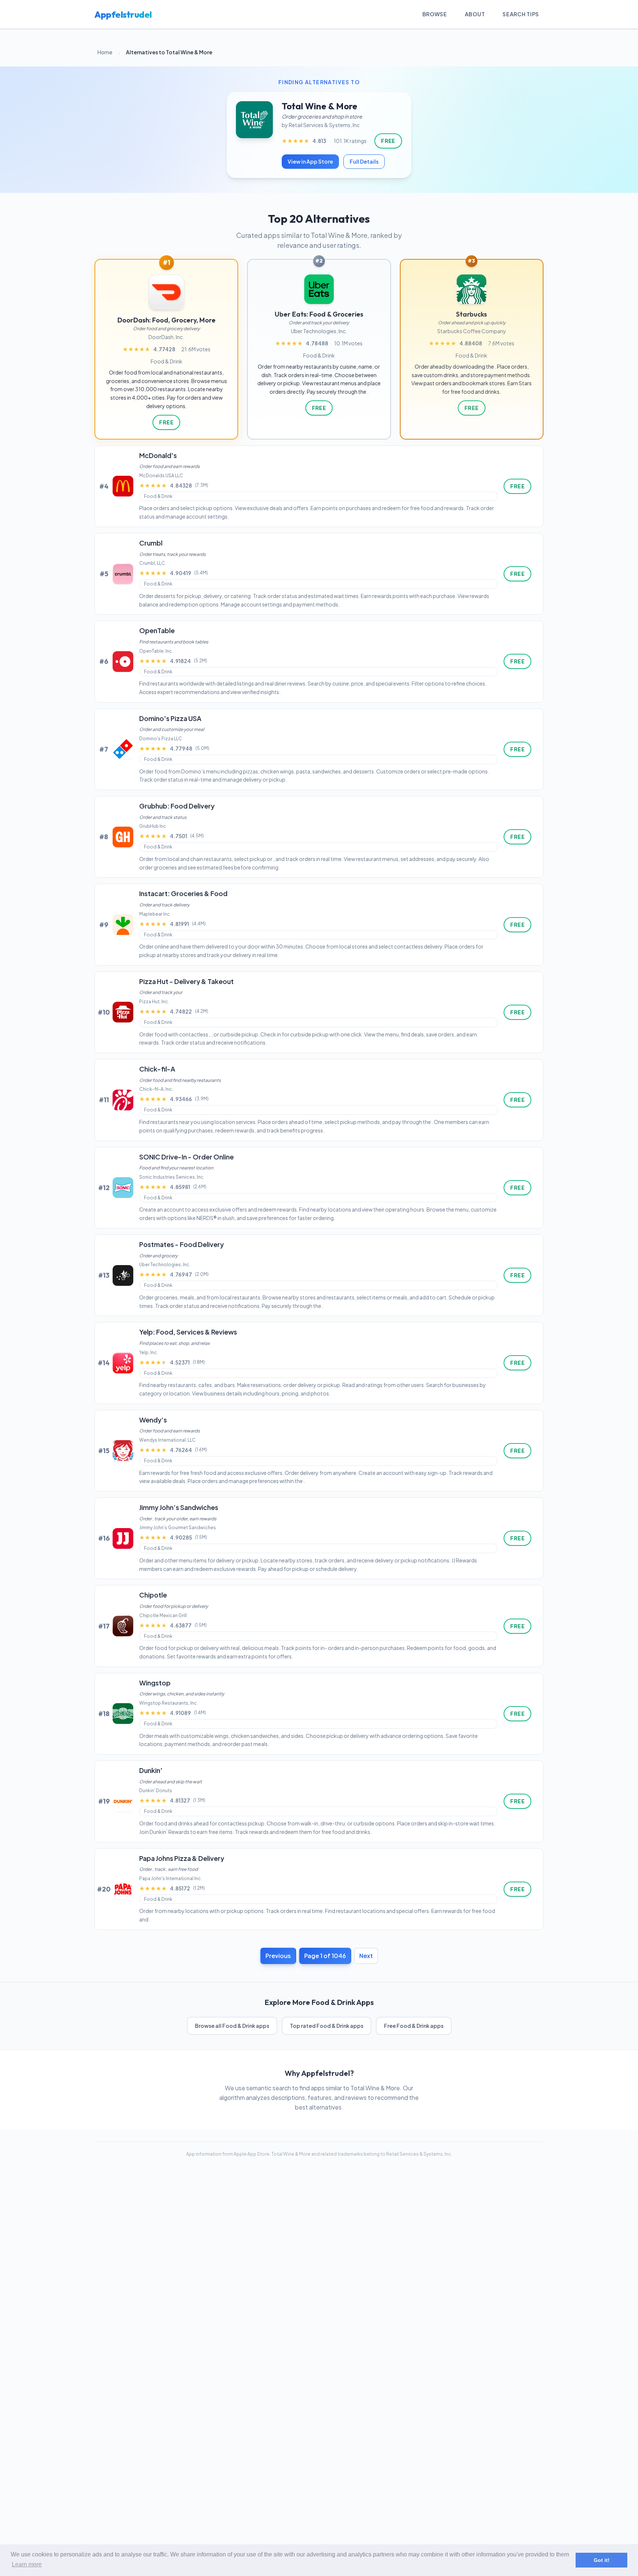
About (475, 14)
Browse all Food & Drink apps (232, 2026)
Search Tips (521, 14)
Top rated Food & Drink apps (327, 2026)
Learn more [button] (27, 2564)
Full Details (364, 161)
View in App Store (310, 161)
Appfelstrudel (123, 14)
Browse (435, 14)
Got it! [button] (602, 2560)
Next (366, 1956)
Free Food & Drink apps (414, 2026)
